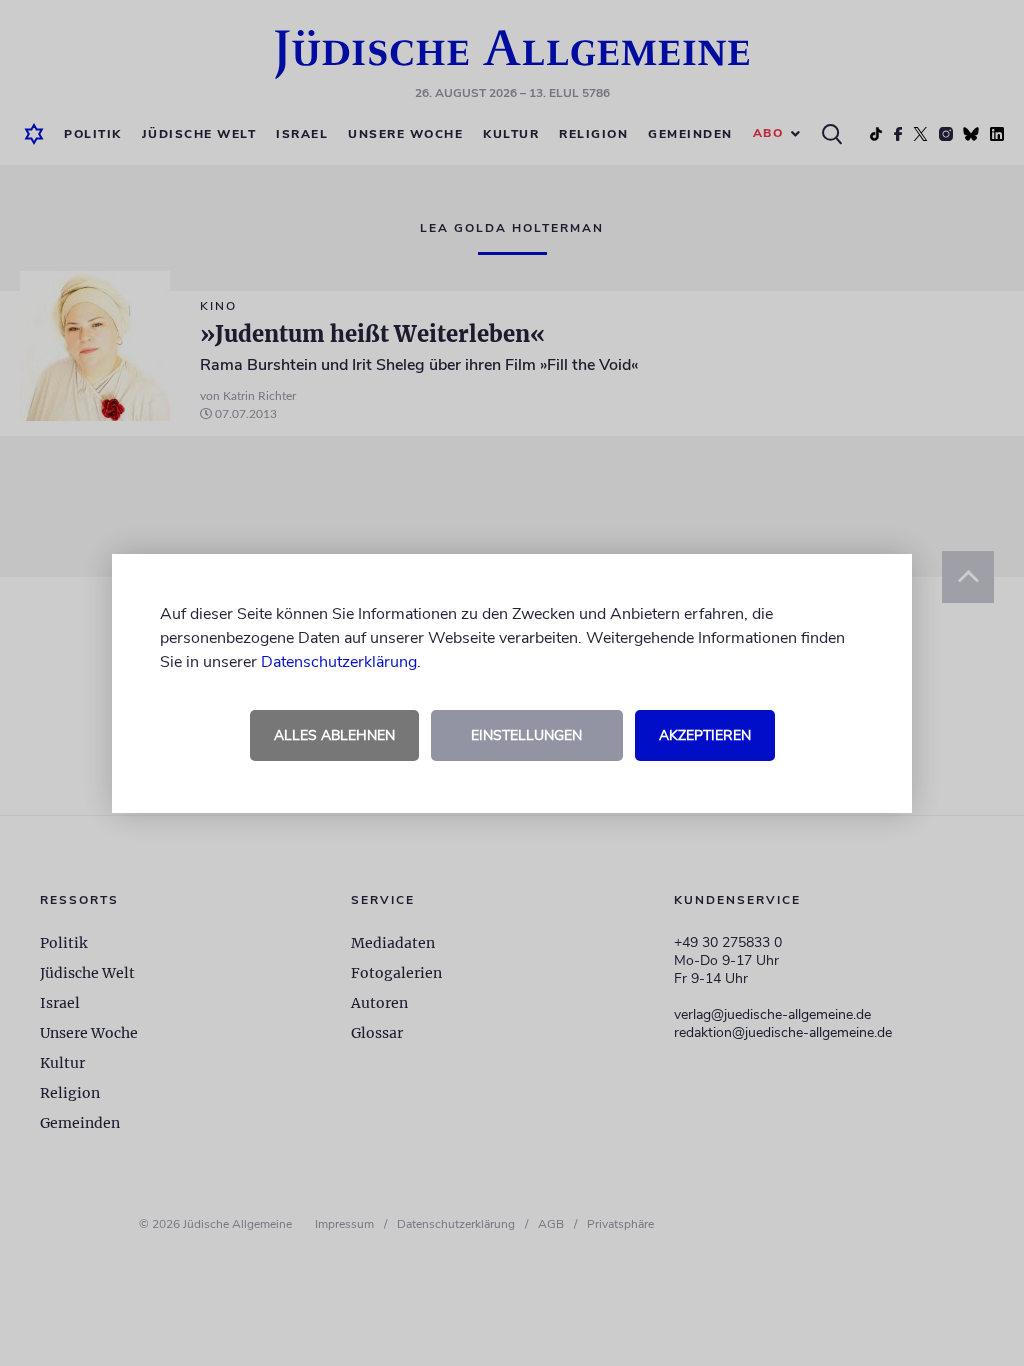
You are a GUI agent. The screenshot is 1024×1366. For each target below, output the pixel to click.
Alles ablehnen (334, 735)
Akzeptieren (705, 735)
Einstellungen (526, 735)
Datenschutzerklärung (339, 662)
